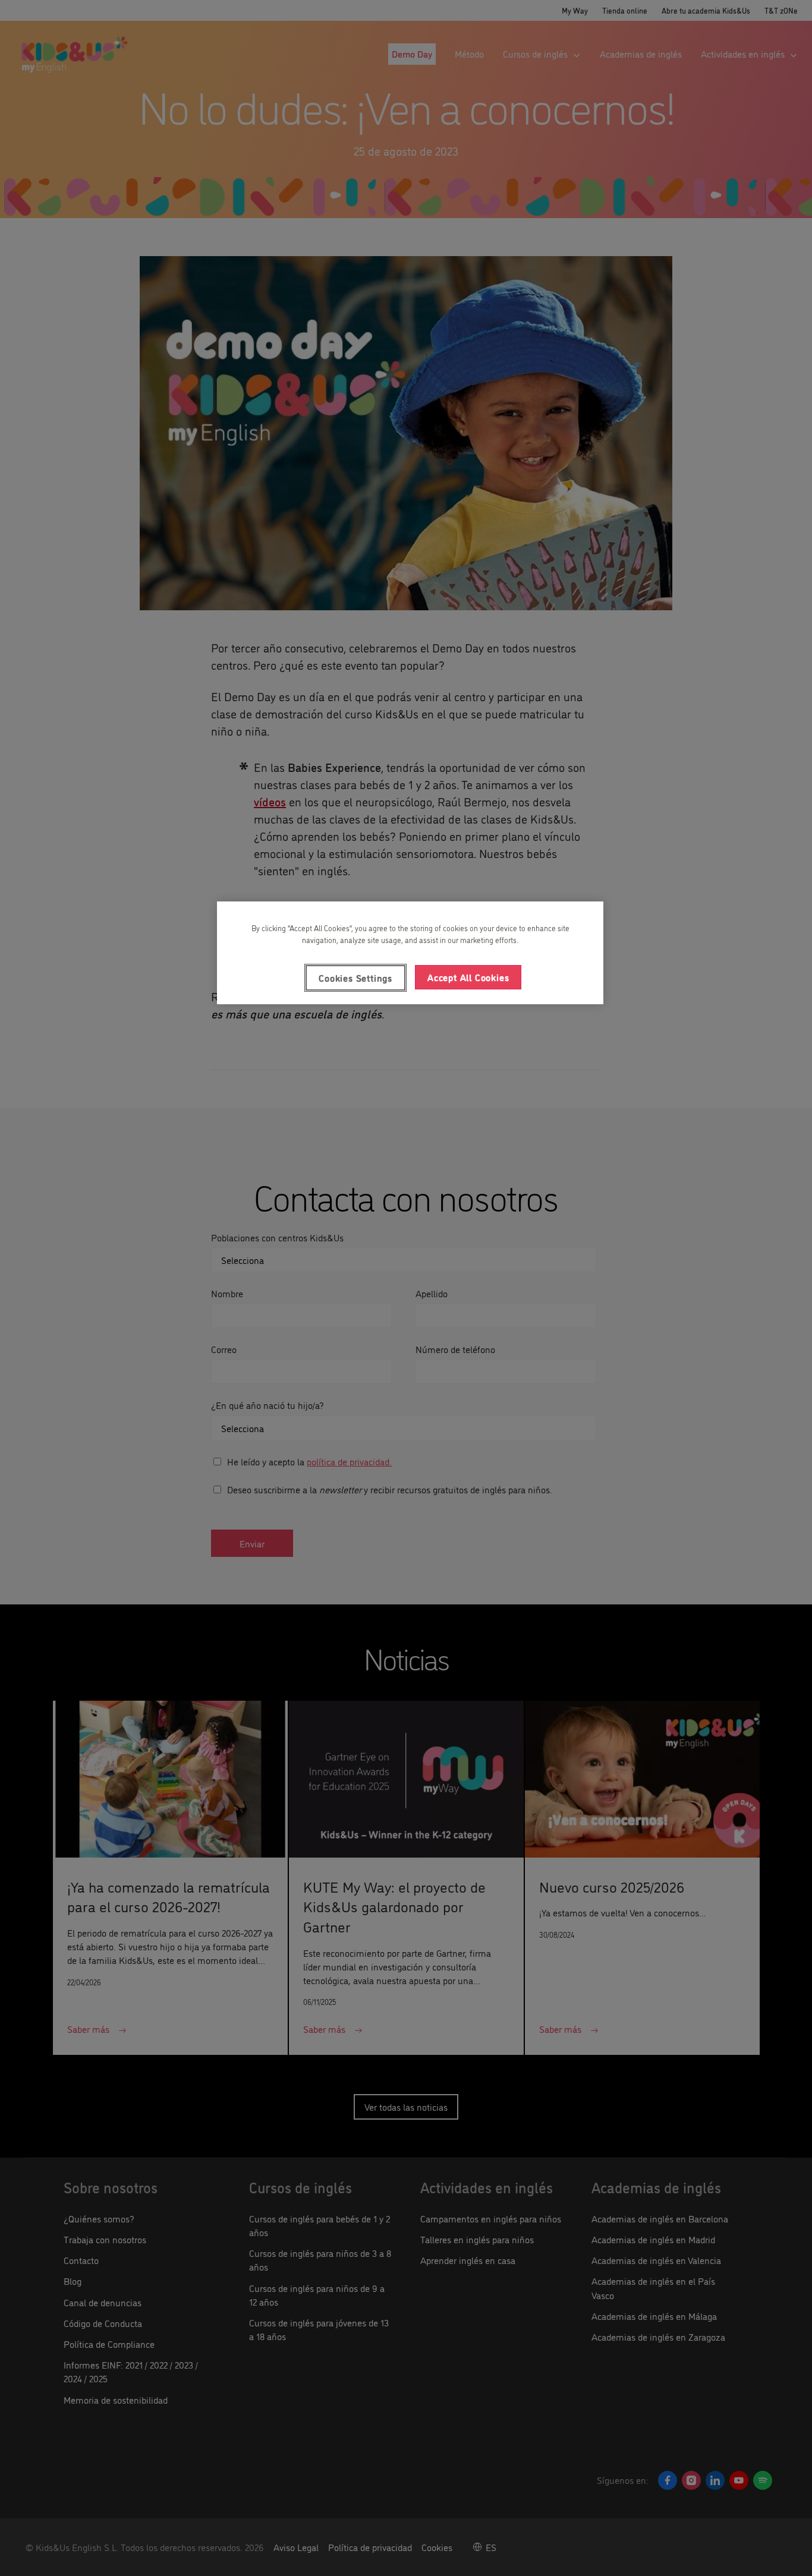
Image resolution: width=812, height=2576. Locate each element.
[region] (410, 953)
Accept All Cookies (468, 977)
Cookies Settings (355, 978)
